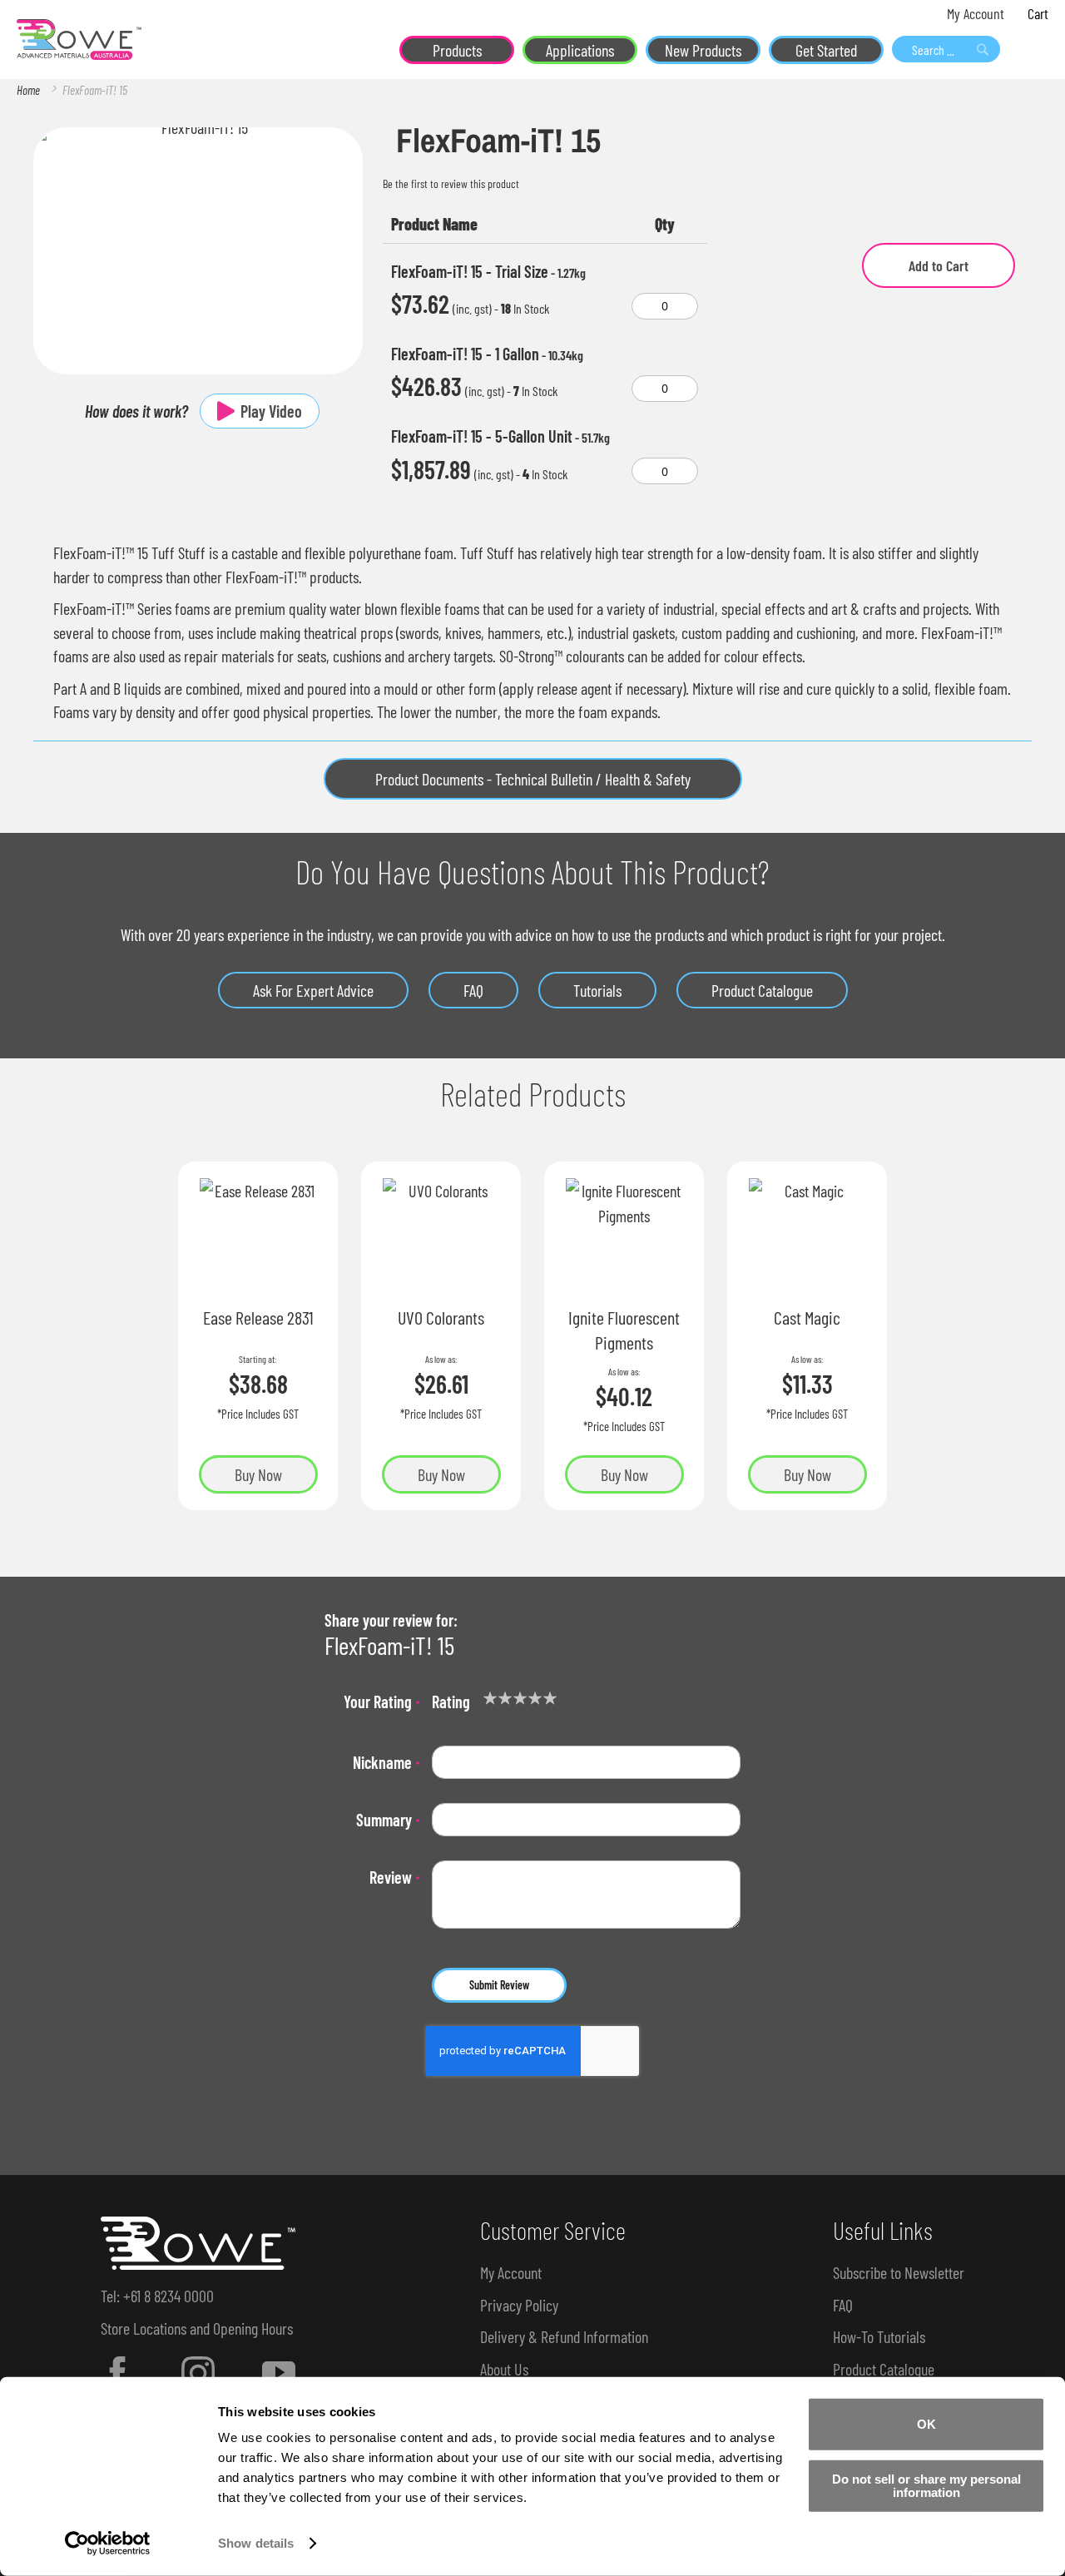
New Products (703, 50)
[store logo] (79, 40)
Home (28, 90)
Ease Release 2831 (258, 1317)
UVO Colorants (441, 1317)
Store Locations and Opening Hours (197, 2328)
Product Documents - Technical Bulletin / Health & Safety (533, 779)
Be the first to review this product (451, 183)
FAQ (473, 990)
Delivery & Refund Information (564, 2336)
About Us (504, 2369)
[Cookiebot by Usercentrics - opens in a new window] (108, 2544)
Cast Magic (807, 1317)
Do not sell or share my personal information (926, 2485)
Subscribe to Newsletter (899, 2272)
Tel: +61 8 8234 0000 (157, 2296)
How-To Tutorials (879, 2336)
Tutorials (597, 990)
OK (926, 2424)
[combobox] (946, 49)
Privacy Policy (519, 2305)
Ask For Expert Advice (313, 990)
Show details (256, 2543)
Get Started (826, 50)
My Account (976, 13)
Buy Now (258, 1474)
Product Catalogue (762, 990)
